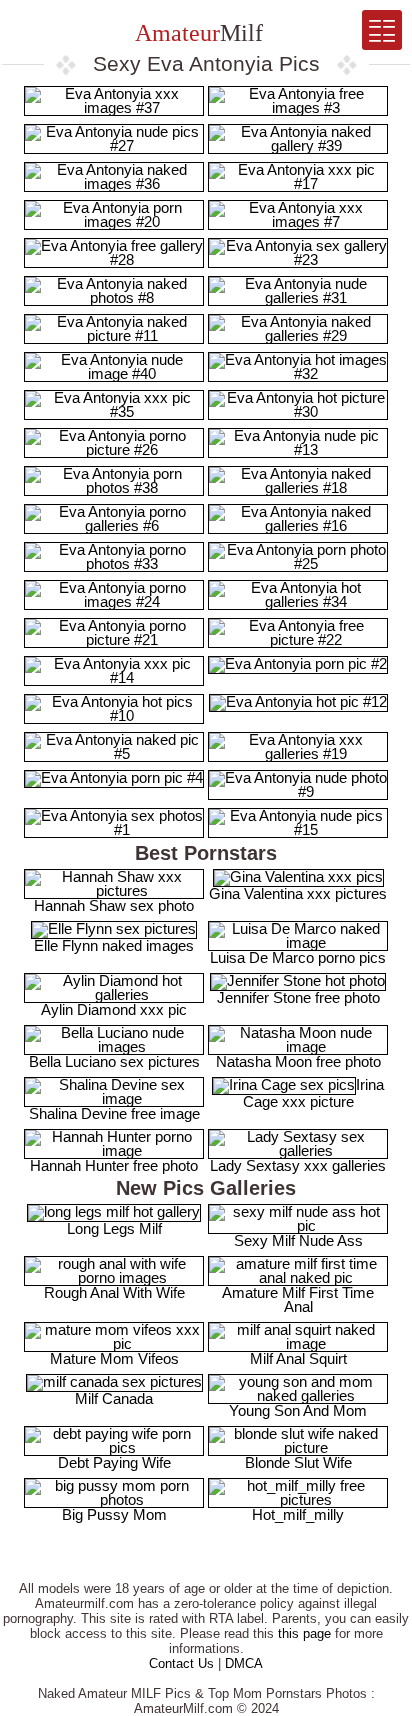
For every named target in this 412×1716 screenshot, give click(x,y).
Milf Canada (114, 1398)
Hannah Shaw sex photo (114, 905)
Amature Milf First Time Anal (298, 1299)
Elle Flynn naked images (114, 945)
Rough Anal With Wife (114, 1292)
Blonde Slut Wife (298, 1462)
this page (304, 1633)
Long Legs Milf (114, 1228)
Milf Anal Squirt (298, 1358)
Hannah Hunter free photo (114, 1165)
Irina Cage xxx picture (313, 1093)
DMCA (244, 1663)
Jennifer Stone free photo (298, 997)
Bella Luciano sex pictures (114, 1061)
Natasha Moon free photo (298, 1061)
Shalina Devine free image (114, 1113)
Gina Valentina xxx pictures (298, 893)
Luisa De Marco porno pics (298, 957)
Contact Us (181, 1663)
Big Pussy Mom (114, 1514)
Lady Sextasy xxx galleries (298, 1165)
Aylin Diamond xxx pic (114, 1009)
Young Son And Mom (298, 1410)
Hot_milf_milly (298, 1514)
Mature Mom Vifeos (114, 1358)
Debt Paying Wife (114, 1462)
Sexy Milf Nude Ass (298, 1240)
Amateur (196, 33)
